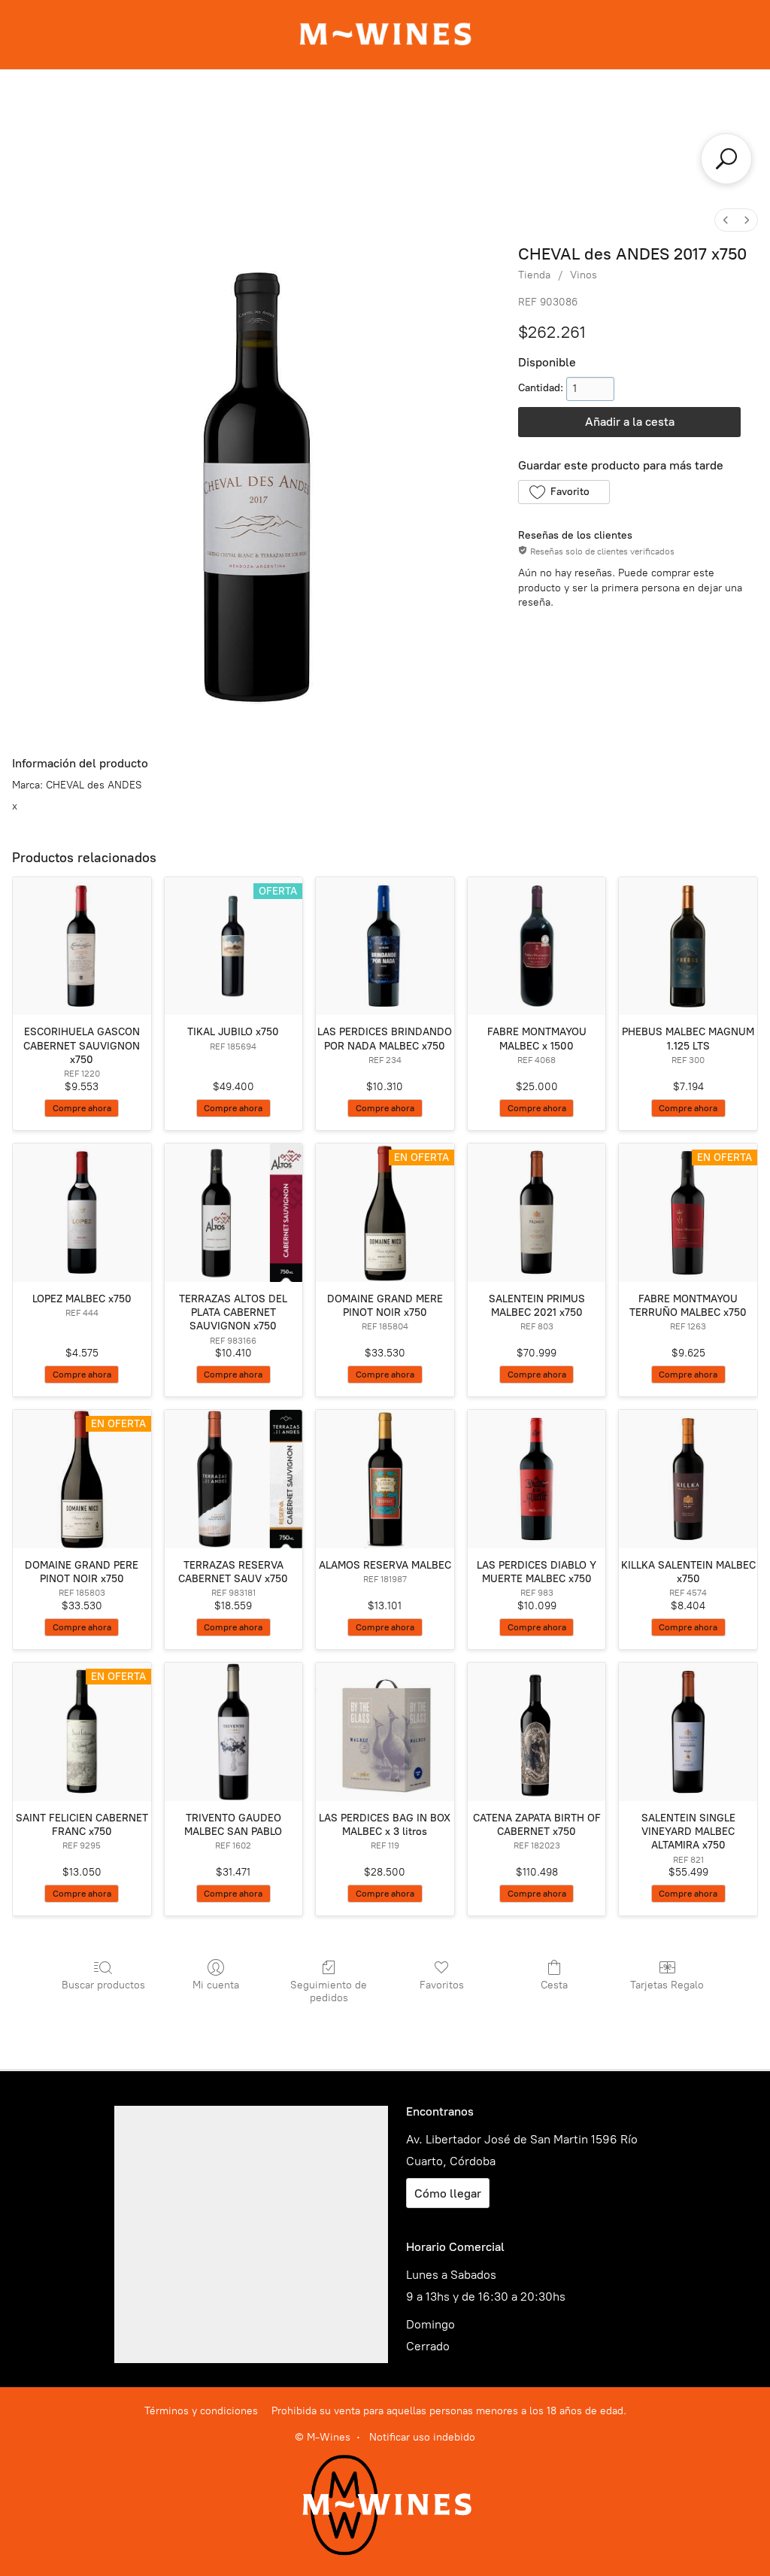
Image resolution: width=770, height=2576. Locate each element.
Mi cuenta (216, 1985)
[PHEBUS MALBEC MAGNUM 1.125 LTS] (688, 946)
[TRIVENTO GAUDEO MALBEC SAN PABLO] (234, 1732)
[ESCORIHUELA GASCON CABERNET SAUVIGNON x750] (82, 946)
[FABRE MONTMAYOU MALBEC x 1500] (537, 946)
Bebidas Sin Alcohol (594, 136)
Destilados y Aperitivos (636, 106)
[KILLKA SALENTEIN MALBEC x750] (688, 1479)
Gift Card (91, 106)
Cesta (554, 1985)
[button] (564, 492)
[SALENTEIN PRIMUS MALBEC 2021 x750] (537, 1213)
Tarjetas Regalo (667, 1985)
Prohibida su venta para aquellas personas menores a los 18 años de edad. (449, 2411)
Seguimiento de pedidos (329, 1991)
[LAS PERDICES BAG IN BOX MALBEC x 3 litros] (385, 1732)
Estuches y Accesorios (276, 136)
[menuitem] (726, 220)
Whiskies (144, 136)
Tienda (534, 275)
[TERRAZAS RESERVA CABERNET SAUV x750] (234, 1479)
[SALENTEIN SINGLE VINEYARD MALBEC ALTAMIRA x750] (688, 1732)
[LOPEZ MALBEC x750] (82, 1213)
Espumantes (492, 106)
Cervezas (469, 136)
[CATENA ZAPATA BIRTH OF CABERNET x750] (537, 1732)
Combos (322, 106)
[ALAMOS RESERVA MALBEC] (385, 1479)
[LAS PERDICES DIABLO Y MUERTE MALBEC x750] (537, 1479)
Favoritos (442, 1985)
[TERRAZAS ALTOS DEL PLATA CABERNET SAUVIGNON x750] (234, 1213)
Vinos (401, 106)
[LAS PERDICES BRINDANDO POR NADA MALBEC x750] (385, 946)
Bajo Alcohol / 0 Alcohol (385, 166)
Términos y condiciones (201, 2411)
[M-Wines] (385, 35)
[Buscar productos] (726, 159)
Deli (393, 136)
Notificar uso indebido (422, 2437)
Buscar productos (103, 1985)
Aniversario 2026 (208, 106)
